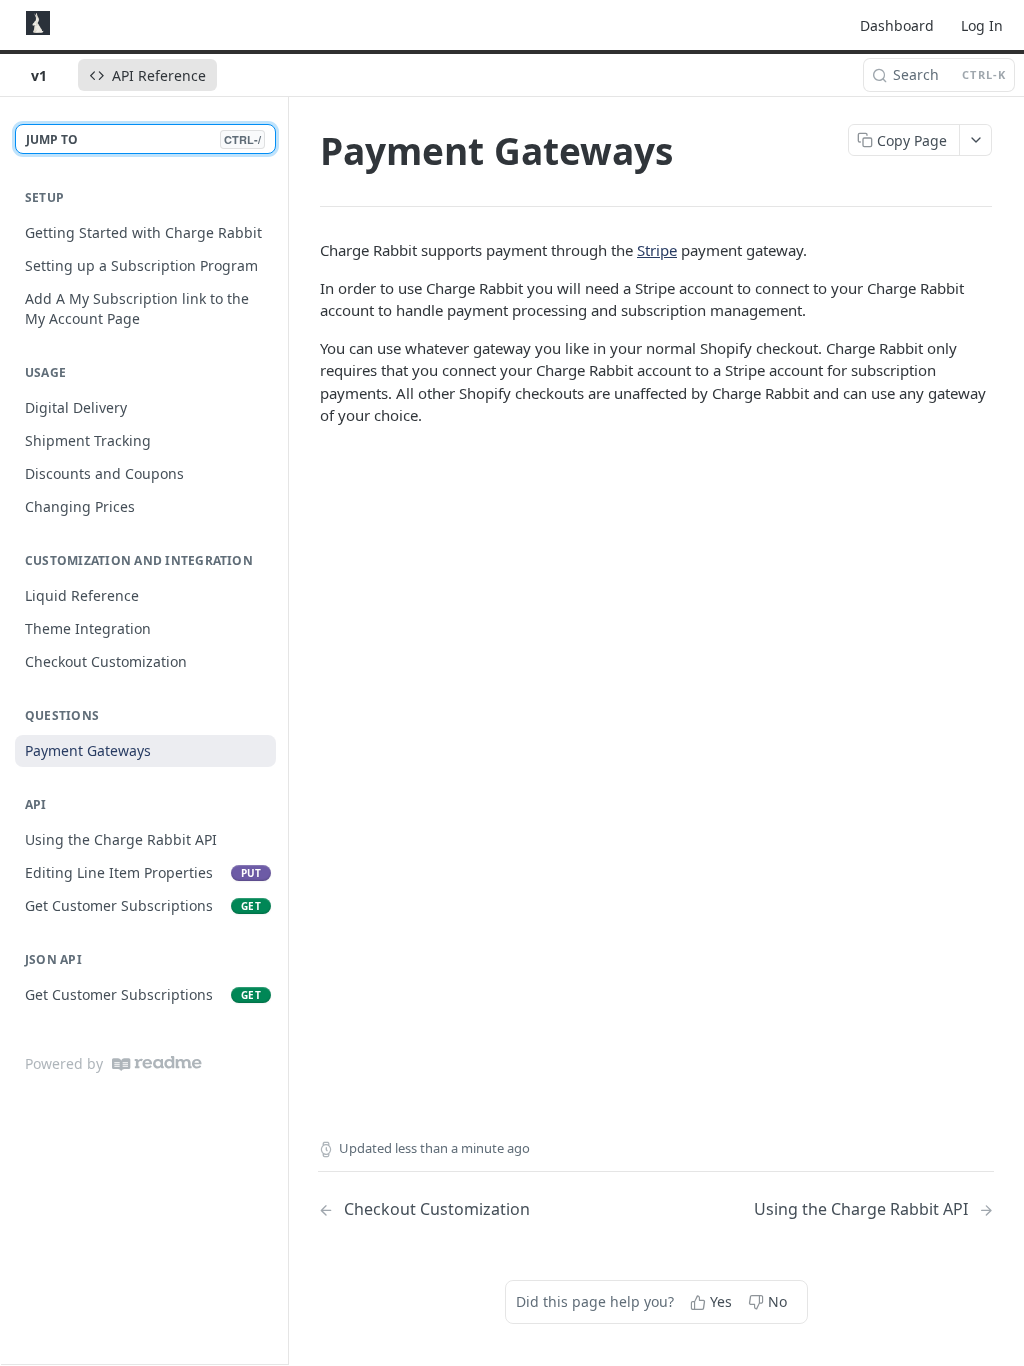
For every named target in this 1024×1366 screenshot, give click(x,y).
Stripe (657, 250)
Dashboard (897, 25)
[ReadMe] (157, 1063)
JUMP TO (143, 139)
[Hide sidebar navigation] (284, 730)
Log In (982, 25)
